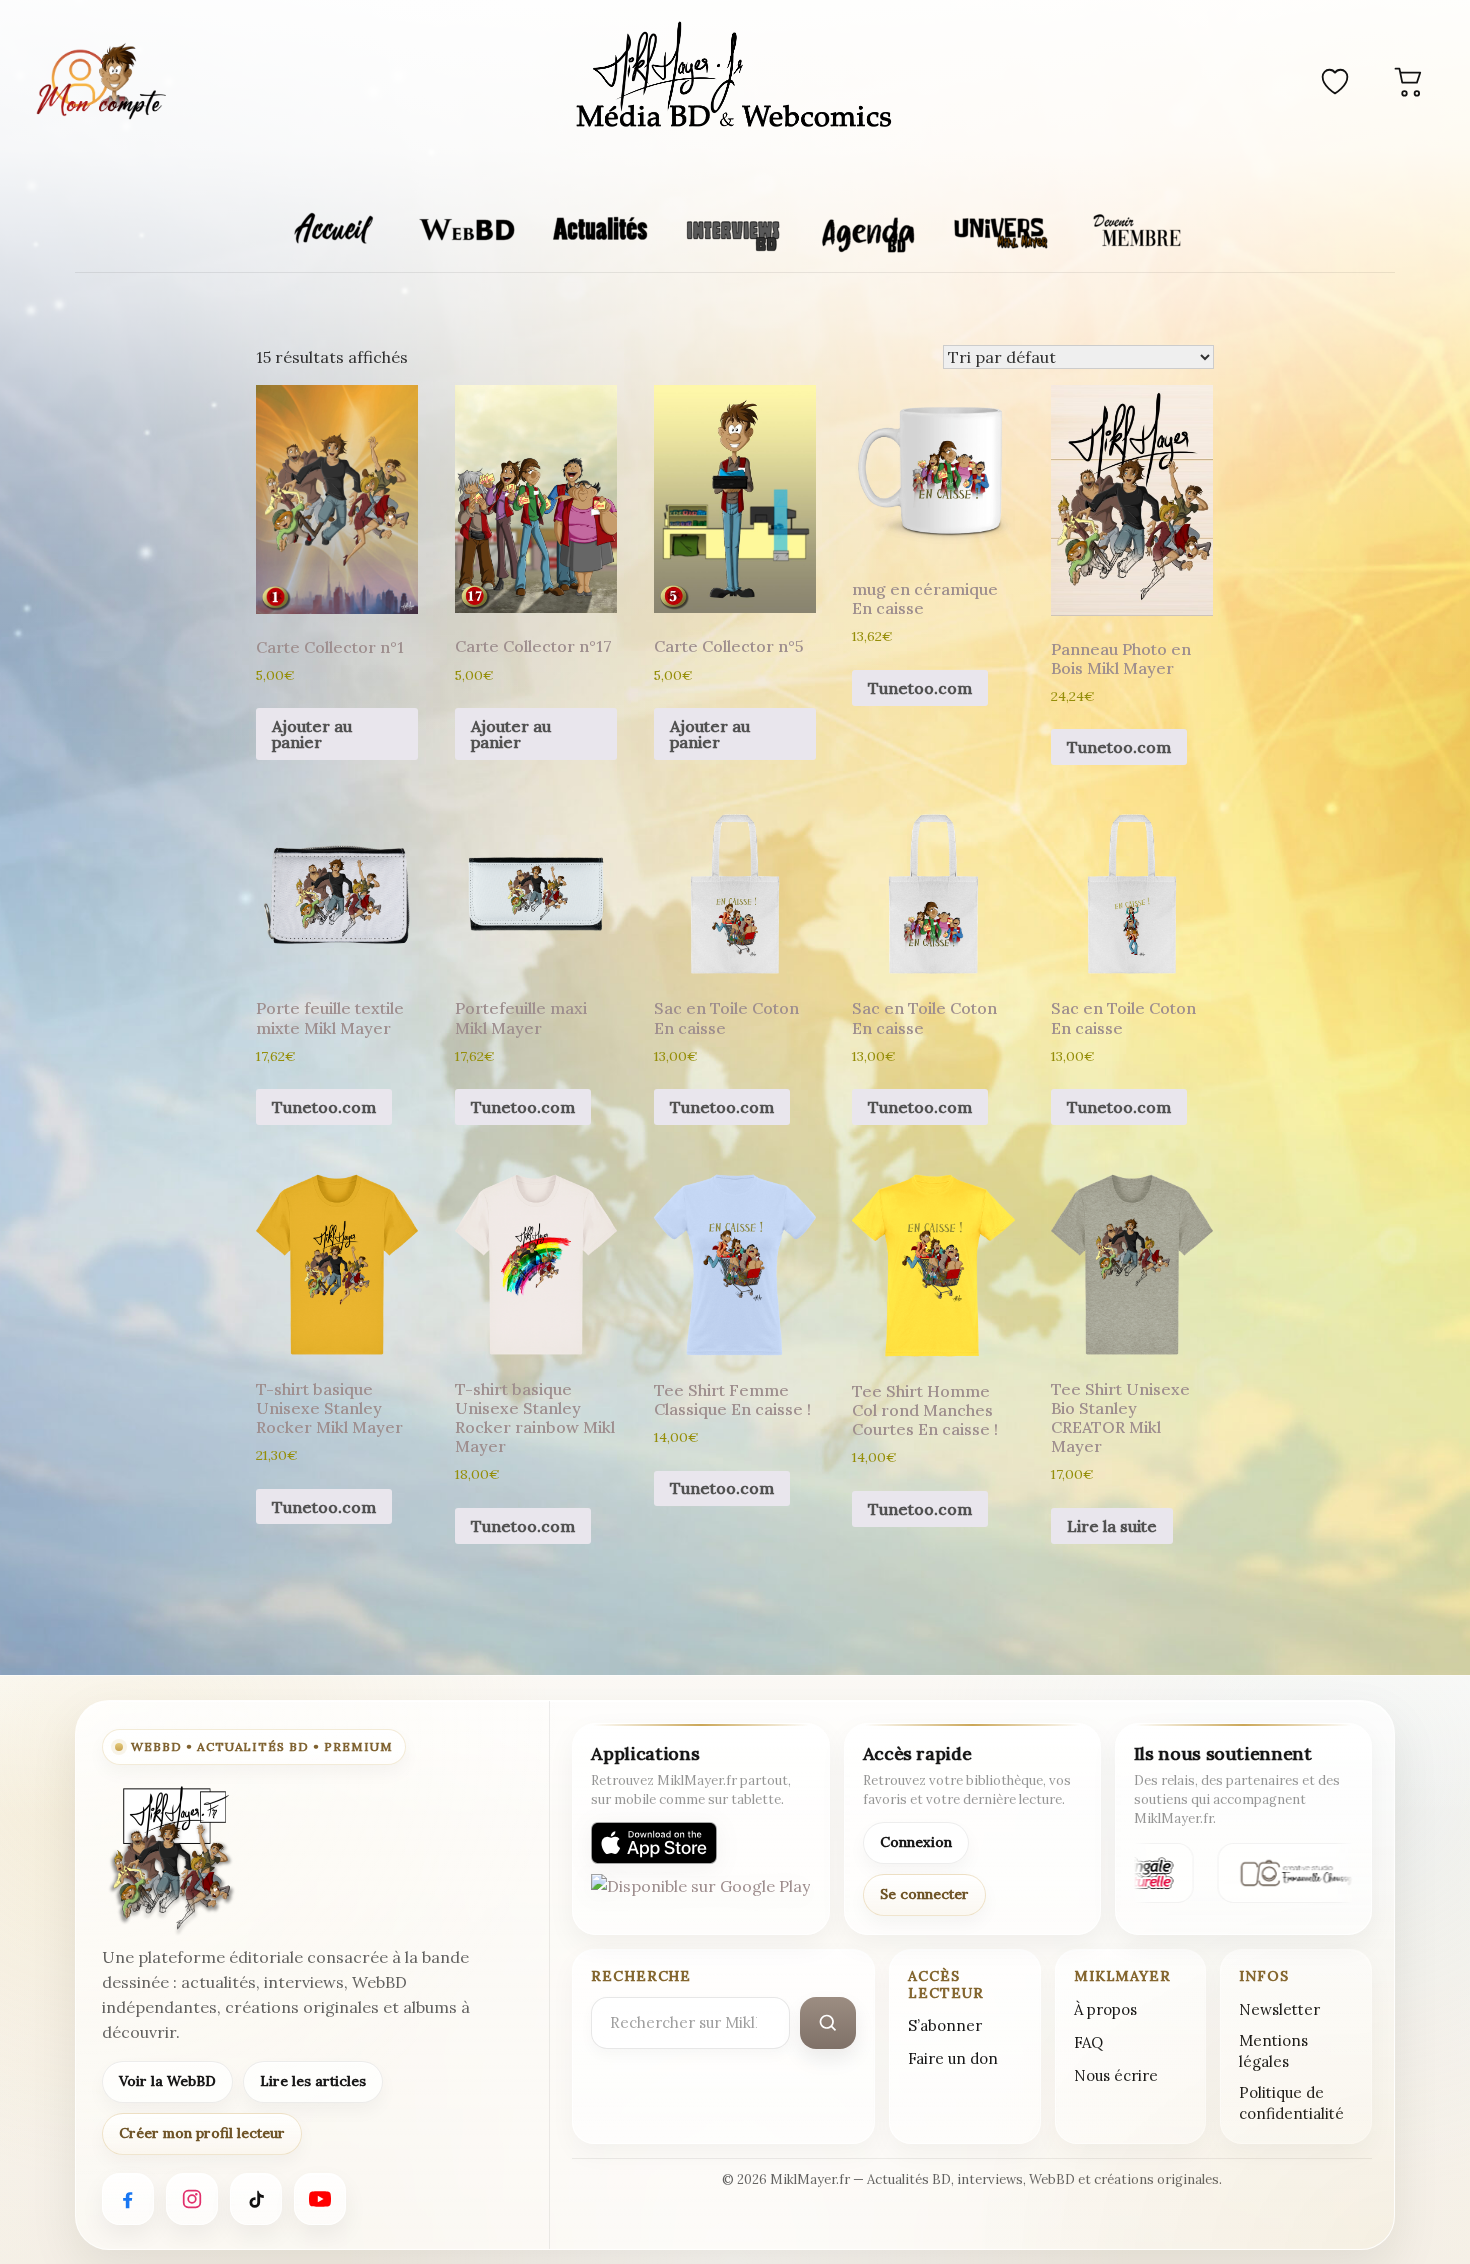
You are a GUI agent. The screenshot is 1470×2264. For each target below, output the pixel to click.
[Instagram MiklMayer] (192, 2199)
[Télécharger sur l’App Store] (654, 1843)
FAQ (1088, 2042)
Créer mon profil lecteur (202, 2133)
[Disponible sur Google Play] (700, 1895)
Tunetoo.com (920, 688)
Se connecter (924, 1894)
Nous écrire (1116, 2075)
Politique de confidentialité (1291, 2103)
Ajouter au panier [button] (312, 734)
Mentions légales (1273, 2051)
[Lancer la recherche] (828, 2023)
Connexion (916, 1842)
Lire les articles (313, 2081)
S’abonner (945, 2025)
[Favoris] (1335, 81)
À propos (1105, 2009)
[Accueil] (734, 78)
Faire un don (953, 2058)
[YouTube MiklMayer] (320, 2199)
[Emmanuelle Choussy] (1292, 1873)
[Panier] (1409, 81)
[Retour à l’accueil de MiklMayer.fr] (170, 1859)
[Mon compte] (100, 81)
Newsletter (1279, 2009)
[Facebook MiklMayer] (128, 2199)
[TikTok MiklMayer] (256, 2199)
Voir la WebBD (167, 2081)
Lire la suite (1112, 1526)
